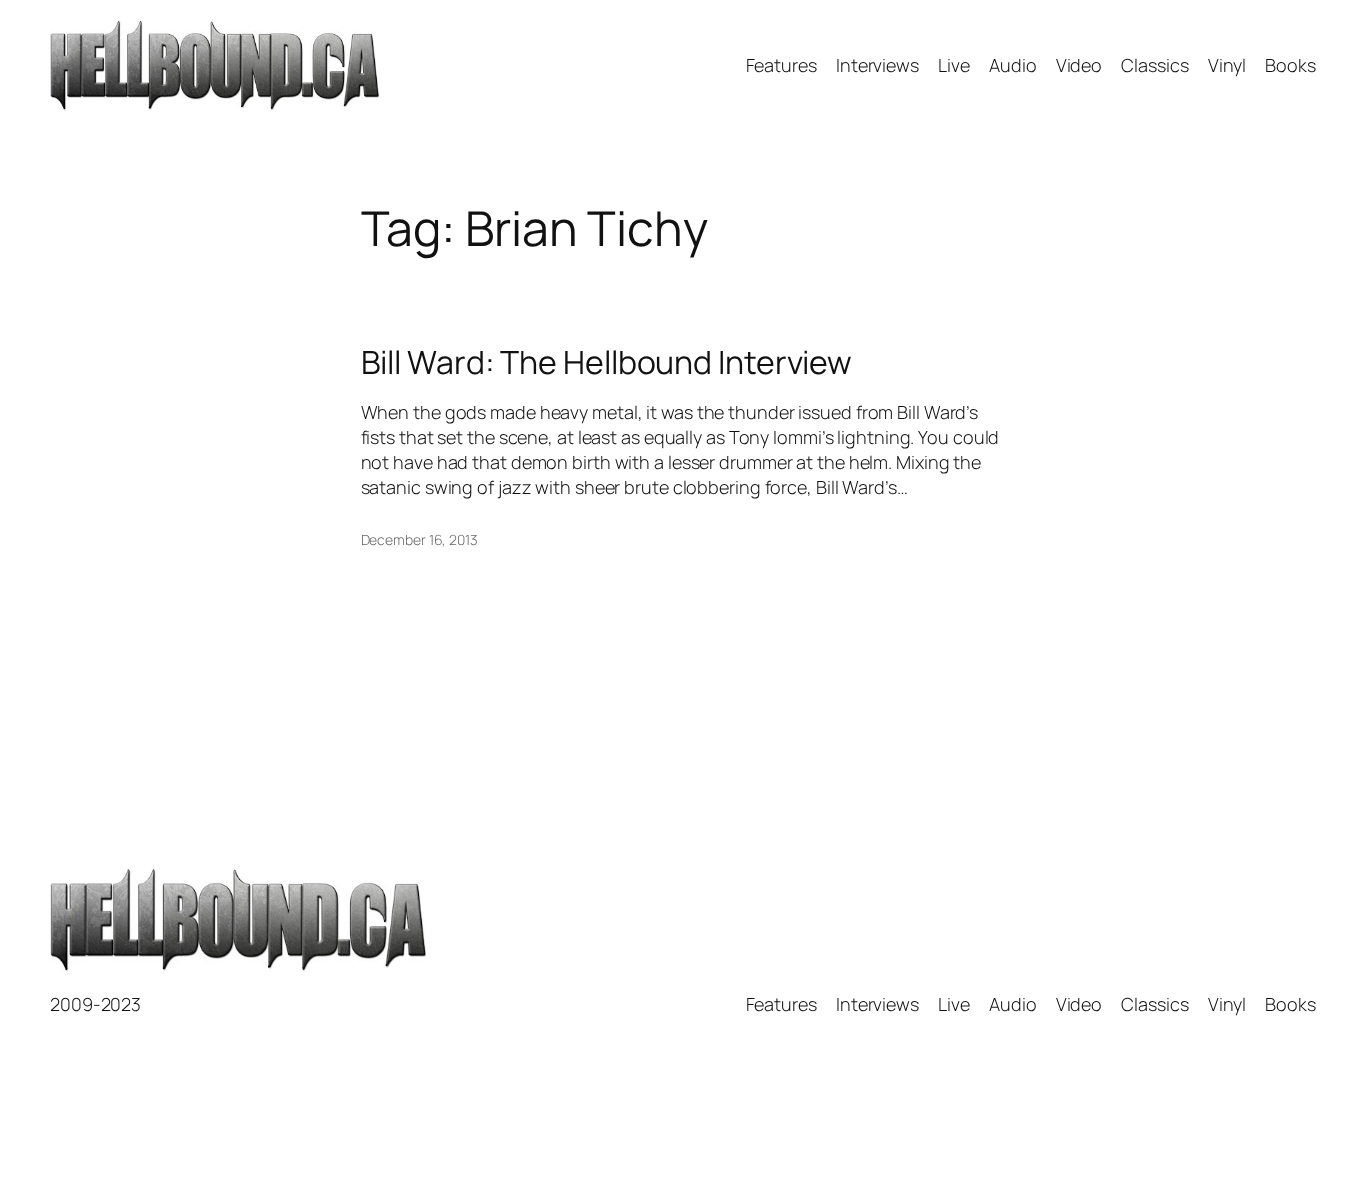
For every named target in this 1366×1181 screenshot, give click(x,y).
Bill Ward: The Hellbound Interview (607, 362)
